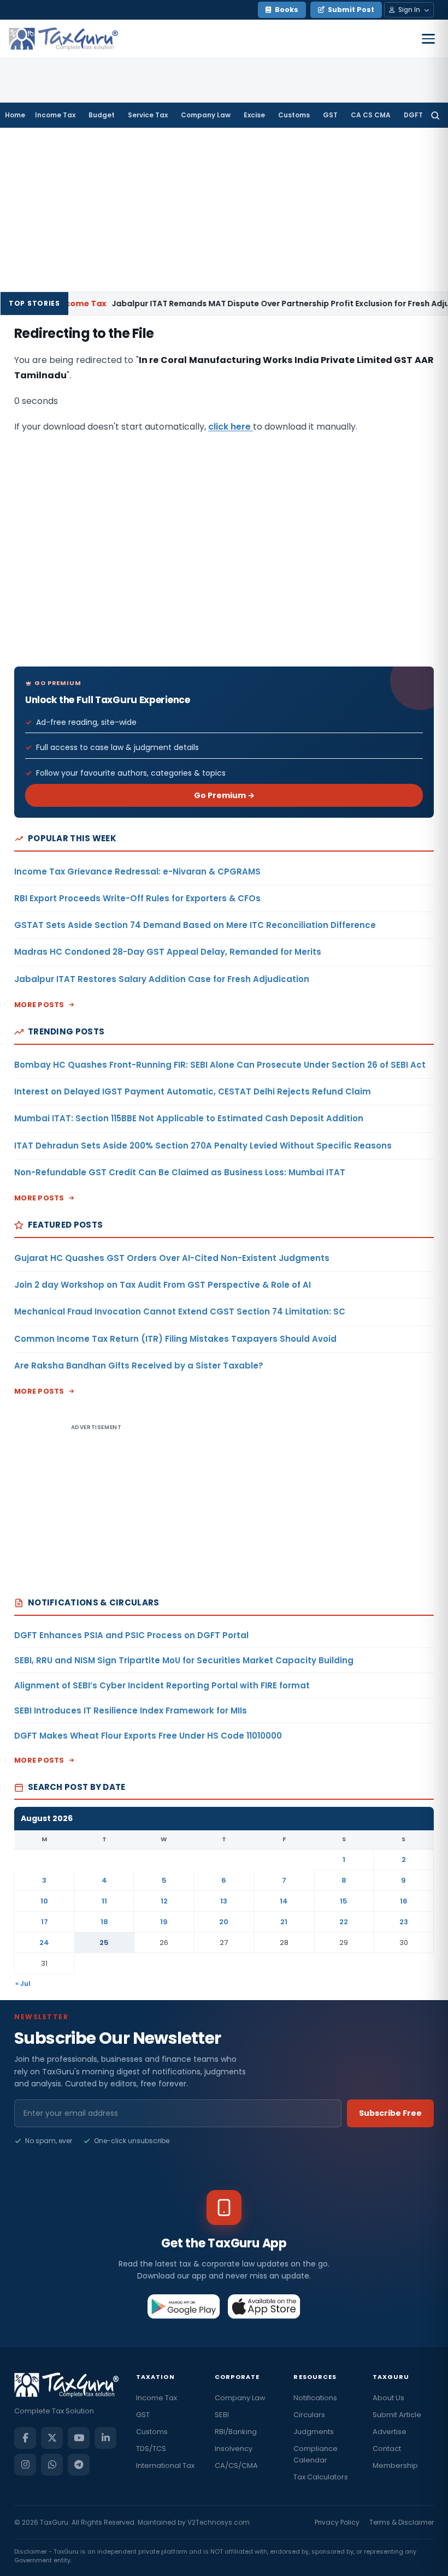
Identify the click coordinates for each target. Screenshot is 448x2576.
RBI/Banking (236, 2432)
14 (284, 1901)
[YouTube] (79, 2438)
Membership (395, 2465)
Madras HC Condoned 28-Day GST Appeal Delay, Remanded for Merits (168, 952)
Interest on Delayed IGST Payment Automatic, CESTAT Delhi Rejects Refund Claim (193, 1091)
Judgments (314, 2432)
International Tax (165, 2465)
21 (284, 1922)
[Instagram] (25, 2465)
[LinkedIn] (105, 2438)
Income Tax (55, 115)
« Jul (23, 1983)
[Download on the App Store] (264, 2306)
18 (104, 1922)
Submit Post (351, 10)
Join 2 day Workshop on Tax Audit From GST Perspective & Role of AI (163, 1285)
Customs (294, 115)
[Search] (435, 115)
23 (404, 1922)
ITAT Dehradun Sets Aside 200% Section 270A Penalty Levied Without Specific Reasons (203, 1146)
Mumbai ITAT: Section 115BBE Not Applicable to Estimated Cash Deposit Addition (189, 1118)
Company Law (206, 115)
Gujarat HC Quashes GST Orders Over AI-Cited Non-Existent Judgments (172, 1258)
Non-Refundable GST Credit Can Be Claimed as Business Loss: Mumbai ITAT (180, 1172)
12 (164, 1901)
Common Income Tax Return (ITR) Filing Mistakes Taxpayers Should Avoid (175, 1339)
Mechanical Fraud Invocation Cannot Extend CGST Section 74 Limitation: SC (180, 1311)
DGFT (413, 115)
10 (44, 1901)
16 (404, 1901)
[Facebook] (25, 2438)
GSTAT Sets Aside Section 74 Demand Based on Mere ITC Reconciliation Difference (195, 925)
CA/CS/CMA (236, 2465)
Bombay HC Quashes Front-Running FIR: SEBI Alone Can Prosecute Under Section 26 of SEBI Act (220, 1065)
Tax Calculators (321, 2477)
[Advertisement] (224, 210)
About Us (388, 2398)
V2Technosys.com (219, 2522)
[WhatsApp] (52, 2465)
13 (224, 1901)
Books (287, 10)
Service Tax (148, 115)
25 (104, 1943)
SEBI (222, 2415)
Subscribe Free (390, 2113)
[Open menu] (428, 39)
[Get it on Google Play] (184, 2306)
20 (224, 1922)
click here (231, 427)
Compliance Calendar (316, 2454)
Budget (102, 115)
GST (330, 115)
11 (104, 1901)
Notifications (315, 2398)
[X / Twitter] (52, 2438)
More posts (39, 1005)
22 (344, 1922)
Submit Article (397, 2415)
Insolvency (234, 2449)
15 (344, 1901)
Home (15, 115)
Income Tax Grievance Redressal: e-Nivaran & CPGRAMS (137, 871)
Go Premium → (224, 795)
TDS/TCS (151, 2449)
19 (164, 1922)
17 (45, 1922)
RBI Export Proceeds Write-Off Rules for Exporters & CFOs (137, 898)
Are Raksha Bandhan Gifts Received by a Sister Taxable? (139, 1366)
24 (44, 1943)
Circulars (309, 2415)
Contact (387, 2449)
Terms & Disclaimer (402, 2522)
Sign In (409, 10)
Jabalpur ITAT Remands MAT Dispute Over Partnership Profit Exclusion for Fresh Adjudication (235, 304)
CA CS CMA (371, 115)
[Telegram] (79, 2465)
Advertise (390, 2432)
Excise (254, 115)
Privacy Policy (337, 2522)
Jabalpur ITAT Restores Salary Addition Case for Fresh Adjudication (162, 979)
